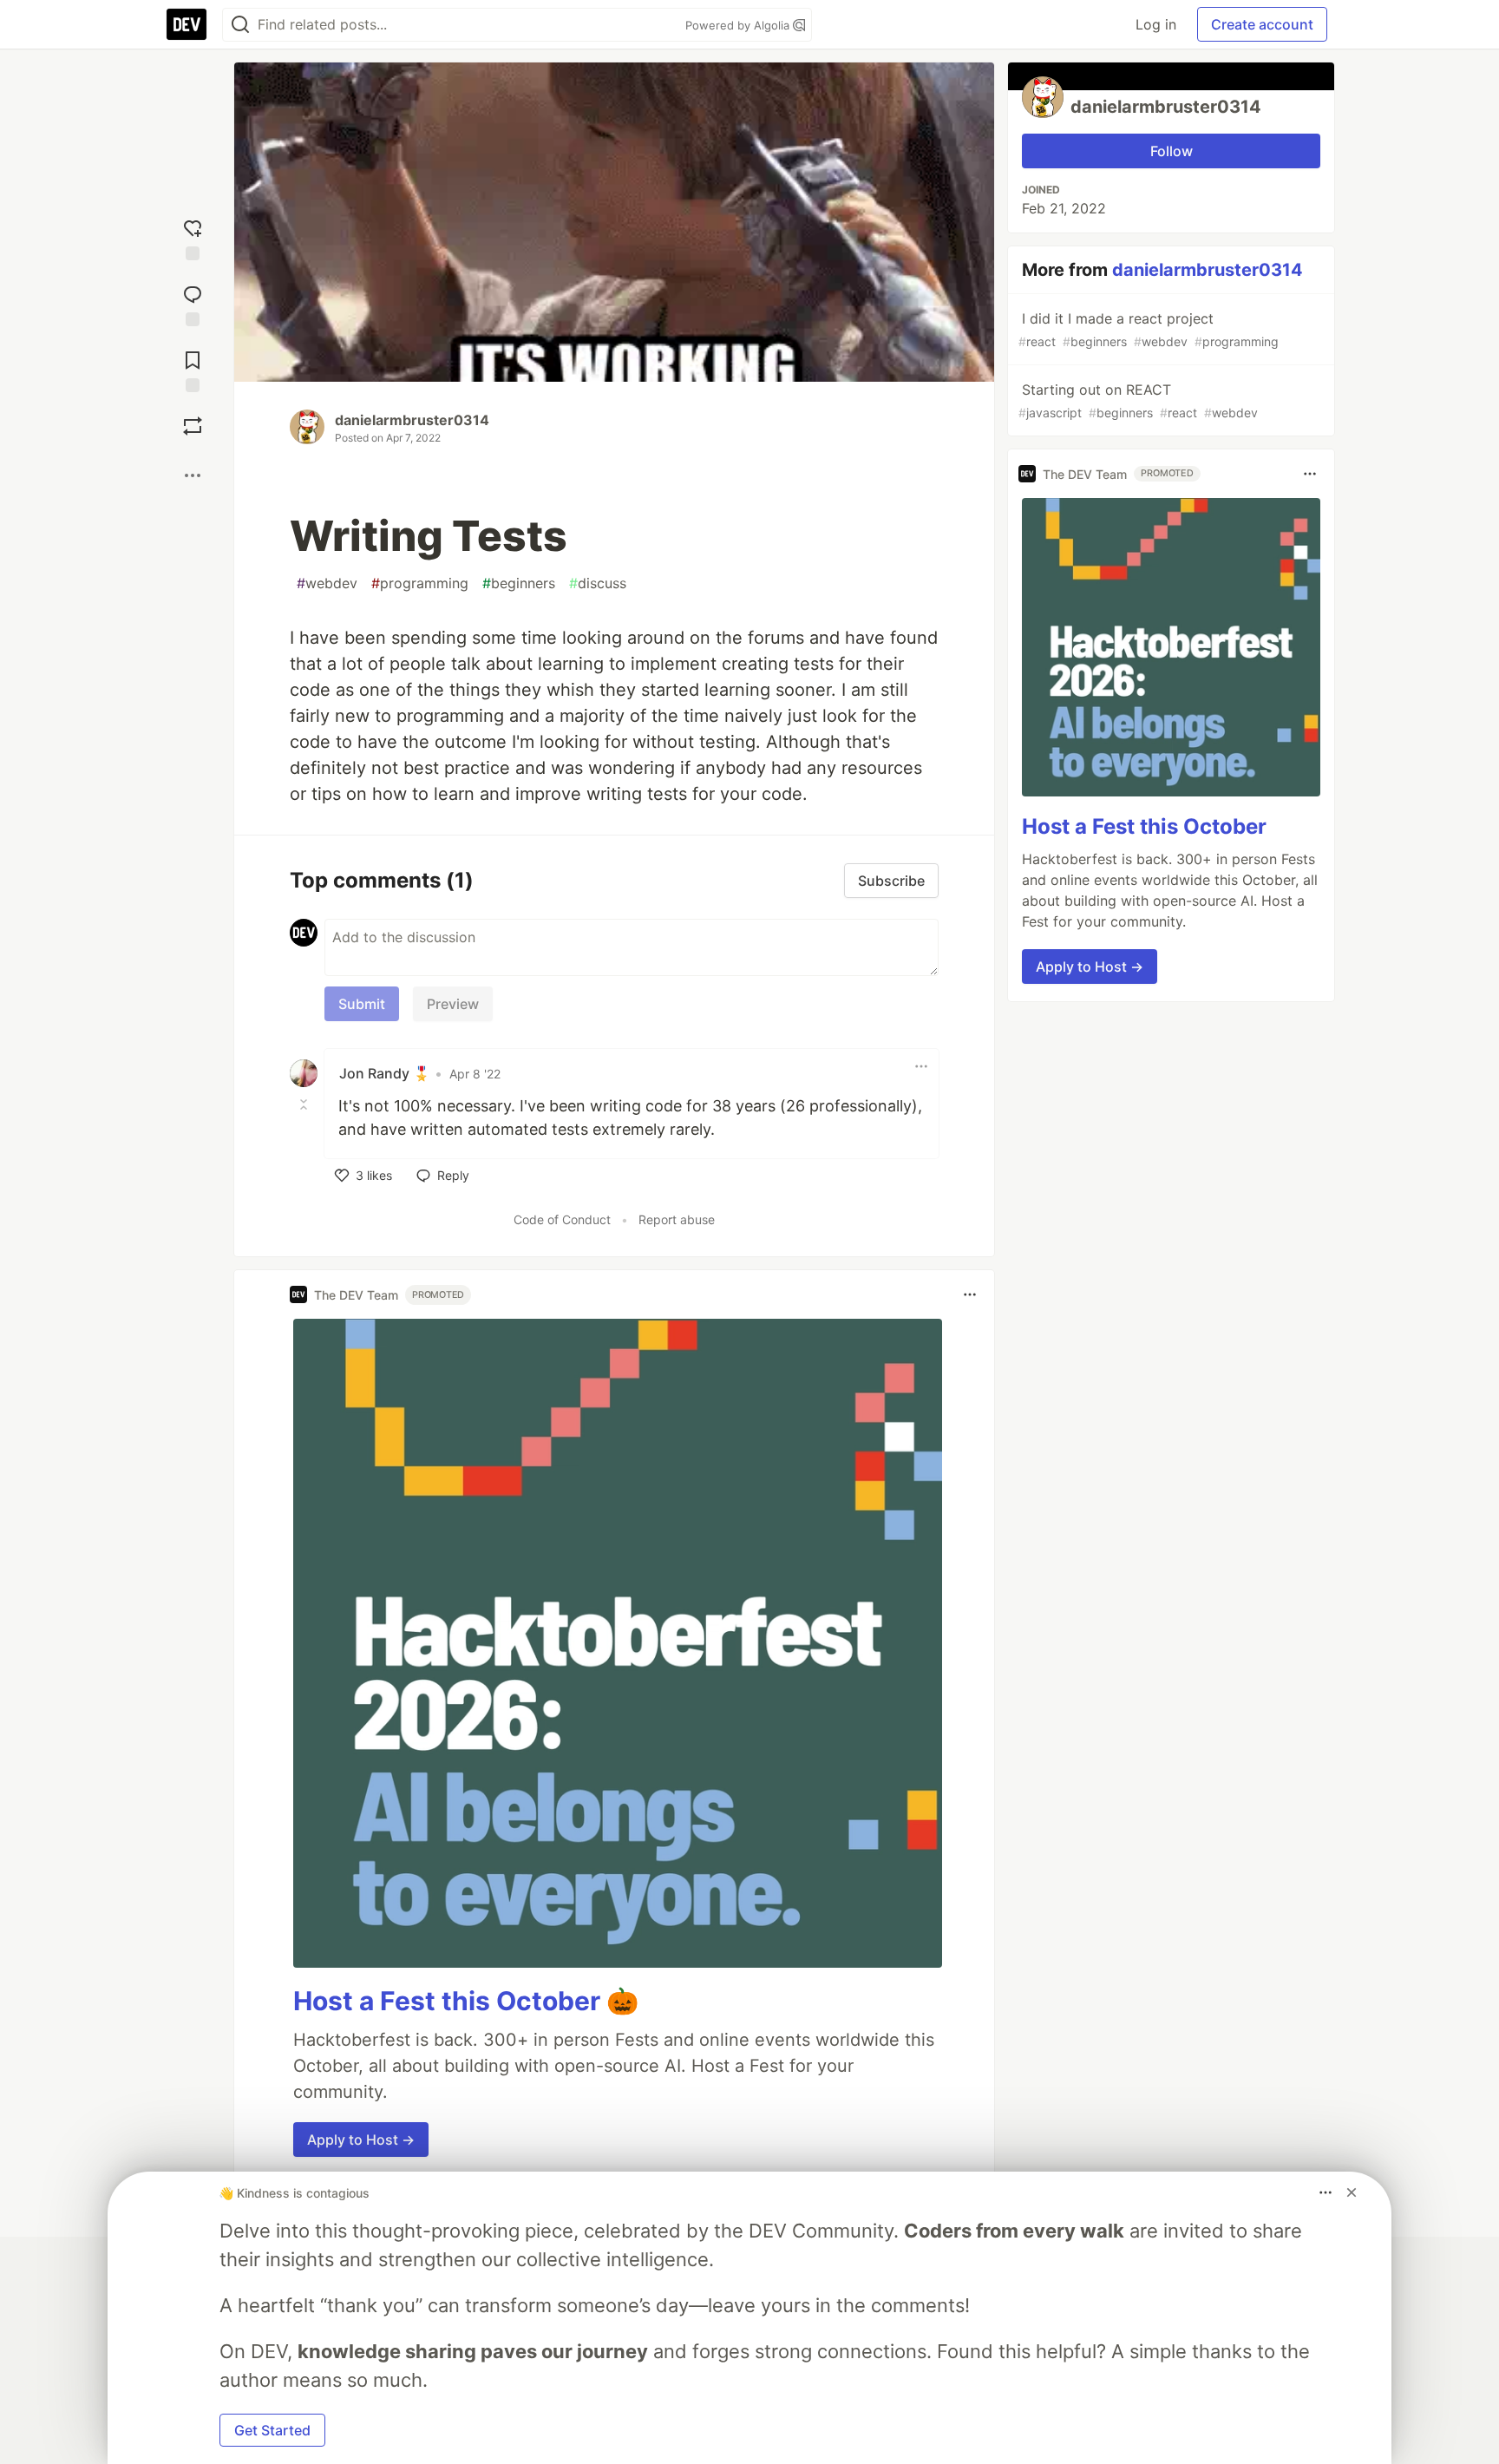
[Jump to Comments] (193, 302)
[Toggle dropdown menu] (921, 1066)
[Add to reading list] (193, 368)
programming (420, 583)
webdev (327, 583)
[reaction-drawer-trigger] (193, 236)
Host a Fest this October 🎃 (466, 2001)
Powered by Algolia (739, 25)
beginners (519, 583)
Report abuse (677, 1219)
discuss (598, 583)
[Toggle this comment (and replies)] (305, 1104)
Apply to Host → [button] (361, 2140)
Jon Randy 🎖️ (385, 1073)
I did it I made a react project (1149, 329)
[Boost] (193, 426)
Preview (453, 1004)
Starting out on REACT (1138, 400)
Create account (1262, 24)
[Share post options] (193, 475)
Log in (1156, 24)
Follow (1172, 151)
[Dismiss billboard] (1352, 2192)
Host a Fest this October (1144, 826)
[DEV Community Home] (187, 24)
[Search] (240, 25)
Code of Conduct (562, 1219)
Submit (362, 1004)
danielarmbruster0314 (412, 420)
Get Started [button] (272, 2430)
